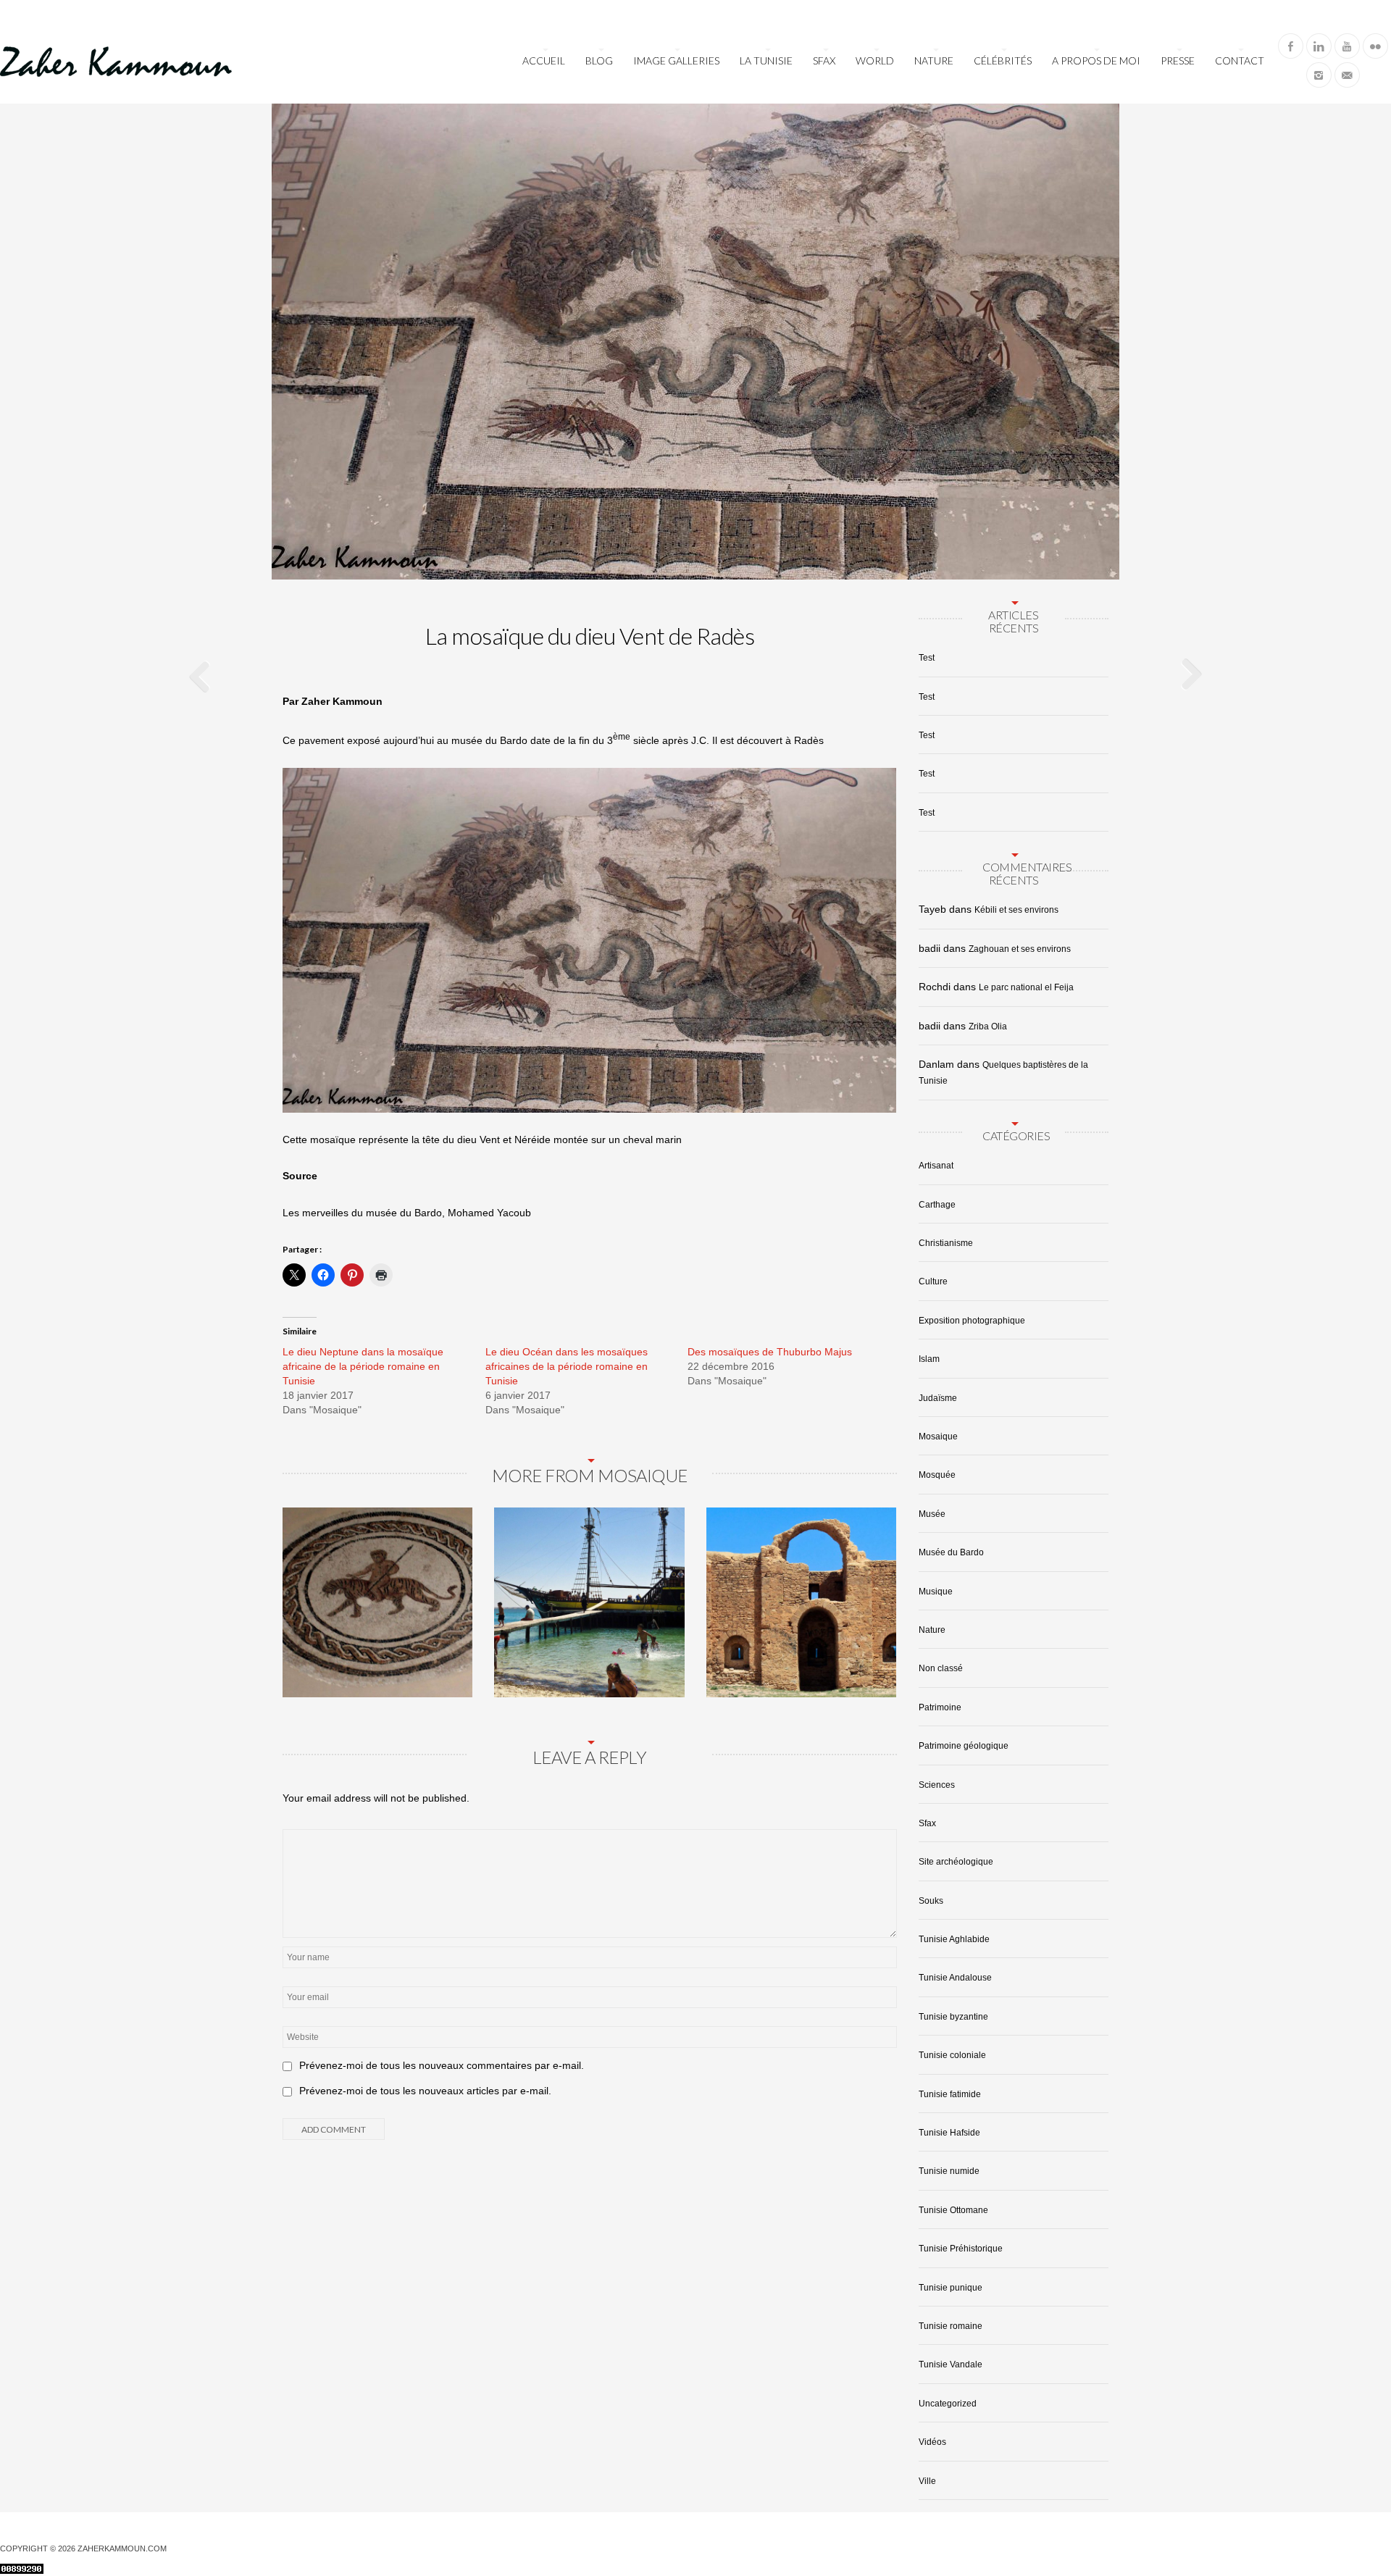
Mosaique (938, 1437)
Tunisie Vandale (951, 2364)
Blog (599, 60)
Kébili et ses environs (1016, 910)
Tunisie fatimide (950, 2094)
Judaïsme (938, 1398)
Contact (1240, 60)
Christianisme (946, 1243)
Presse (1178, 60)
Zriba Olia (988, 1026)
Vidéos (932, 2442)
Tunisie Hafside (949, 2133)
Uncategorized (948, 2404)
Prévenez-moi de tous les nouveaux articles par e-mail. (425, 2091)
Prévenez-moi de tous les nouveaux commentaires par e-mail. (442, 2065)
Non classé (941, 1668)
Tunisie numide (949, 2171)
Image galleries (676, 60)
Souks (931, 1901)
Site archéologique (956, 1862)
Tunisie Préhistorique (961, 2249)
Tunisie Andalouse (955, 1978)
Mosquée (937, 1475)
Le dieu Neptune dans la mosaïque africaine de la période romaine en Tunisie (363, 1366)
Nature (934, 60)
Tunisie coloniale (952, 2055)
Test (927, 658)
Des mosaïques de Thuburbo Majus (770, 1352)
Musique (936, 1592)
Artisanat (936, 1166)
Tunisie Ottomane (953, 2210)
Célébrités (1003, 60)
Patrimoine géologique (964, 1746)
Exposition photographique (972, 1321)
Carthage (937, 1205)
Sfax (824, 60)
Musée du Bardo (951, 1552)
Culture (933, 1281)
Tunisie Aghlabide (954, 1939)
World (875, 60)
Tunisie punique (951, 2288)
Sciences (937, 1785)
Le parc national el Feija (1026, 987)
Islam (929, 1359)
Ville (927, 2481)
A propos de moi (1096, 60)
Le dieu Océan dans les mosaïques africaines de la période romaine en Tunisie (567, 1366)
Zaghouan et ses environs (1020, 949)
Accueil (544, 60)
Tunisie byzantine (953, 2017)
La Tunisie (766, 60)
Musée (932, 1514)
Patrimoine (940, 1707)
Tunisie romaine (951, 2326)
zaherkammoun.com (122, 2548)
